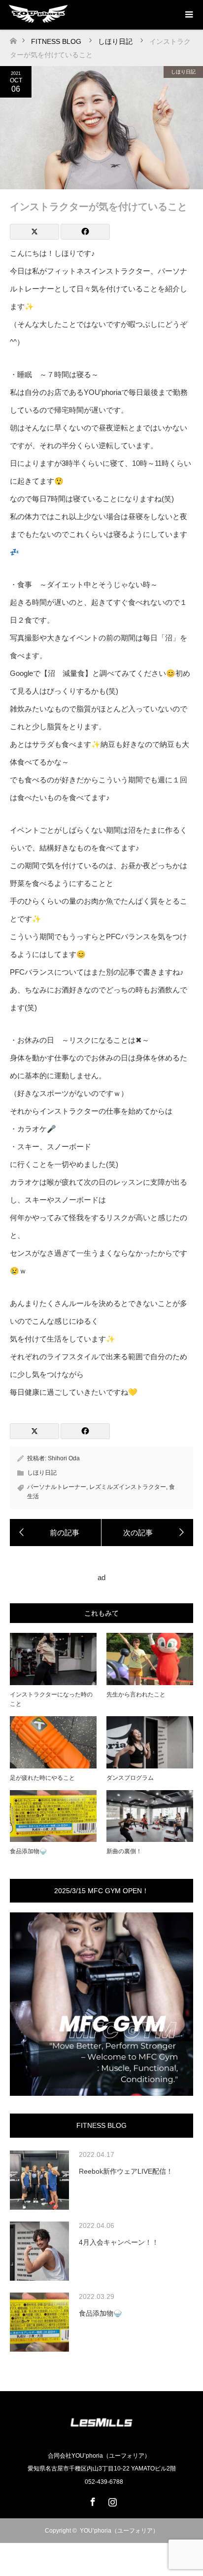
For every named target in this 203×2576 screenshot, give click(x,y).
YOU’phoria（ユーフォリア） (119, 2531)
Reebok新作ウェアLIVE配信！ (126, 2171)
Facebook (92, 2500)
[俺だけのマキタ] (56, 1533)
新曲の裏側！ (124, 1851)
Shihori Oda (64, 1458)
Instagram (111, 2500)
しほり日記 (183, 72)
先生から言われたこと (136, 1694)
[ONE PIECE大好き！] (147, 1533)
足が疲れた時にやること (42, 1778)
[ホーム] (13, 38)
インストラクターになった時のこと (51, 1699)
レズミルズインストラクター (128, 1487)
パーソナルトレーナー (57, 1487)
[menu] (188, 15)
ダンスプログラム (130, 1778)
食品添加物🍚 (28, 1851)
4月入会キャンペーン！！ (119, 2242)
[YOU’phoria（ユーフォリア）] (101, 2435)
